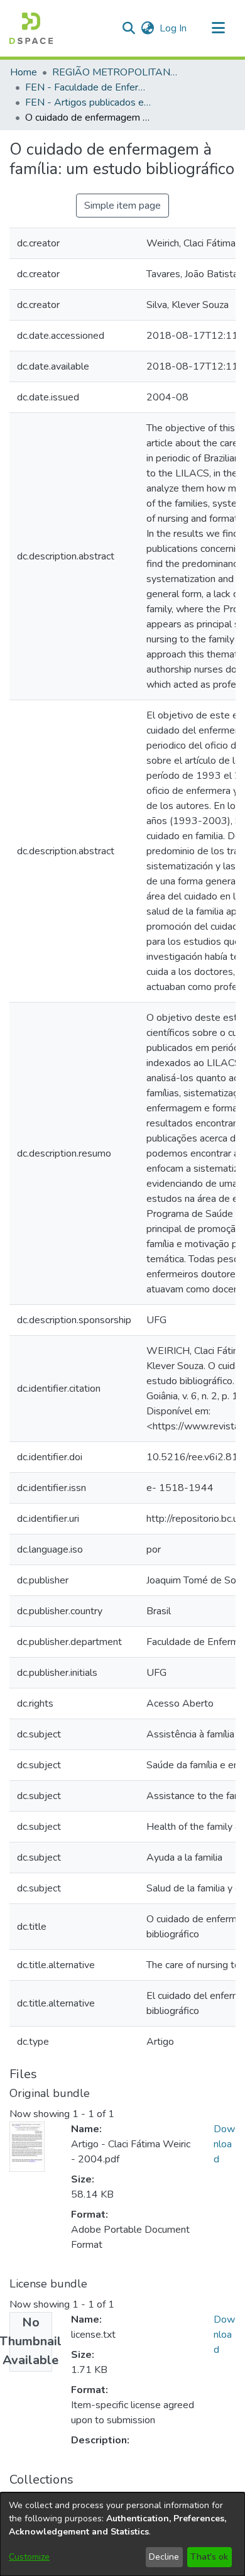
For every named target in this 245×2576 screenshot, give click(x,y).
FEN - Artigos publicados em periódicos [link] (88, 102)
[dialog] (122, 2534)
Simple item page (122, 206)
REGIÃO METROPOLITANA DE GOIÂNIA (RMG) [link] (115, 72)
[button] (31, 28)
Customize (29, 2557)
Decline (164, 2557)
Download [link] (224, 2144)
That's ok (209, 2557)
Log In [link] (174, 28)
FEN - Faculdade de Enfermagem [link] (88, 87)
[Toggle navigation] (218, 28)
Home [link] (24, 72)
